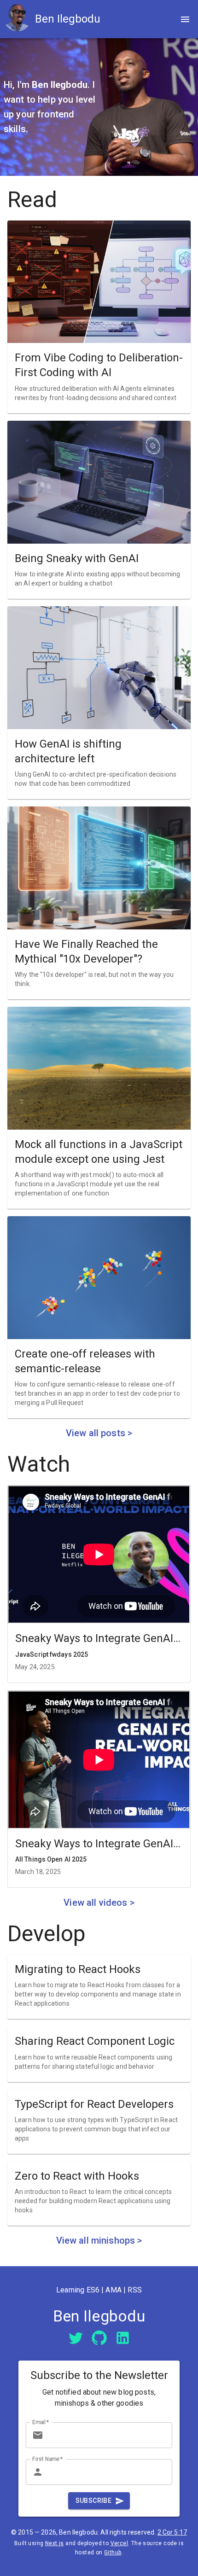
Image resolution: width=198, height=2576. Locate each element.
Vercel (119, 2543)
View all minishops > (99, 2240)
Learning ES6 (78, 2290)
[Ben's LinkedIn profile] (123, 2338)
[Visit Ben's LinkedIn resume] (123, 2337)
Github (113, 2553)
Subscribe (94, 2501)
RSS (134, 2290)
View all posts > (99, 1433)
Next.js (55, 2543)
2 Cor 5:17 (172, 2532)
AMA (113, 2290)
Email (41, 2422)
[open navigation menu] (185, 19)
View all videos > (99, 1903)
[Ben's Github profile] (99, 2338)
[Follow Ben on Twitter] (76, 2337)
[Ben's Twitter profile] (76, 2338)
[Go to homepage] (19, 19)
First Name (48, 2459)
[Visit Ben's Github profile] (99, 2337)
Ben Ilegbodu (68, 19)
